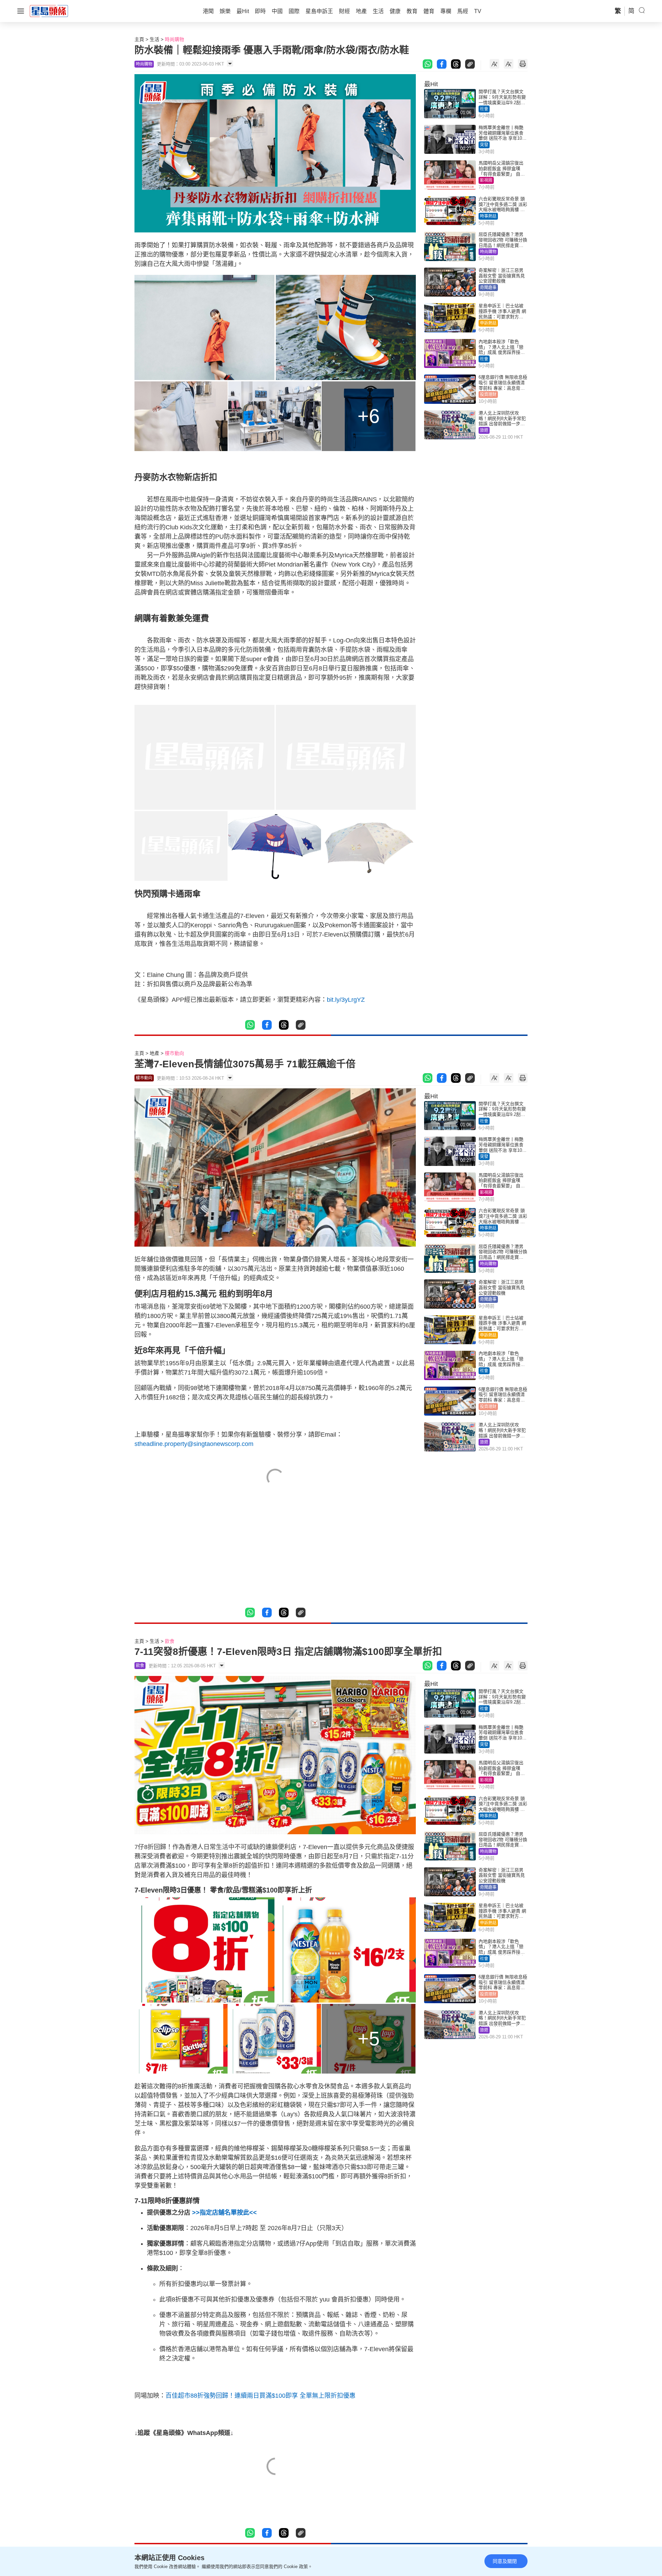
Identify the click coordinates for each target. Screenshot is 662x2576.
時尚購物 (174, 39)
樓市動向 (174, 1053)
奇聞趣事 (488, 288)
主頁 (139, 39)
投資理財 (488, 395)
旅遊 (484, 430)
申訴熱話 (488, 323)
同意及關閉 (505, 2561)
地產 (154, 1053)
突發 (484, 145)
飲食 (170, 1641)
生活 (154, 39)
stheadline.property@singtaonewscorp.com (194, 1444)
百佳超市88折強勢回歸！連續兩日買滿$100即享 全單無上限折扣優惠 (260, 2396)
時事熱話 (488, 216)
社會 (484, 109)
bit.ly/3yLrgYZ (346, 1000)
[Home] (49, 11)
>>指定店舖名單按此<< (224, 2213)
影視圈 (486, 180)
